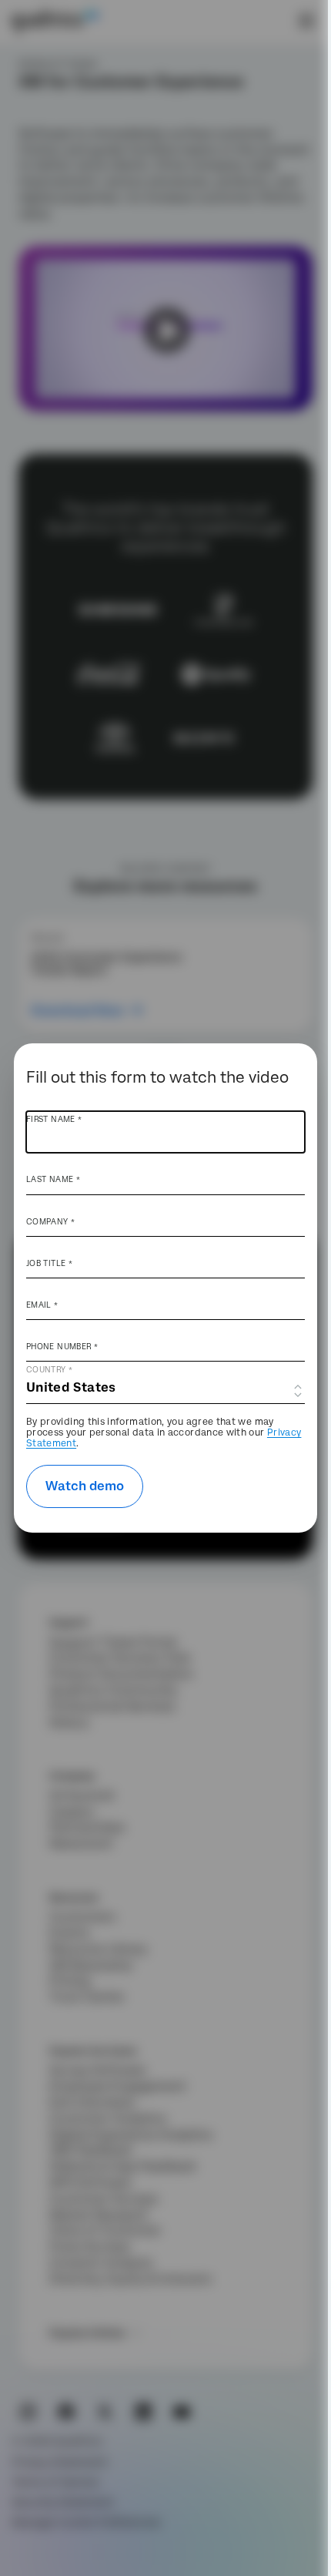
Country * (49, 1369)
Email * (42, 1305)
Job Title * (49, 1263)
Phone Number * (62, 1346)
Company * (50, 1221)
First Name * (54, 1119)
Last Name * (53, 1179)
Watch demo (85, 1486)
